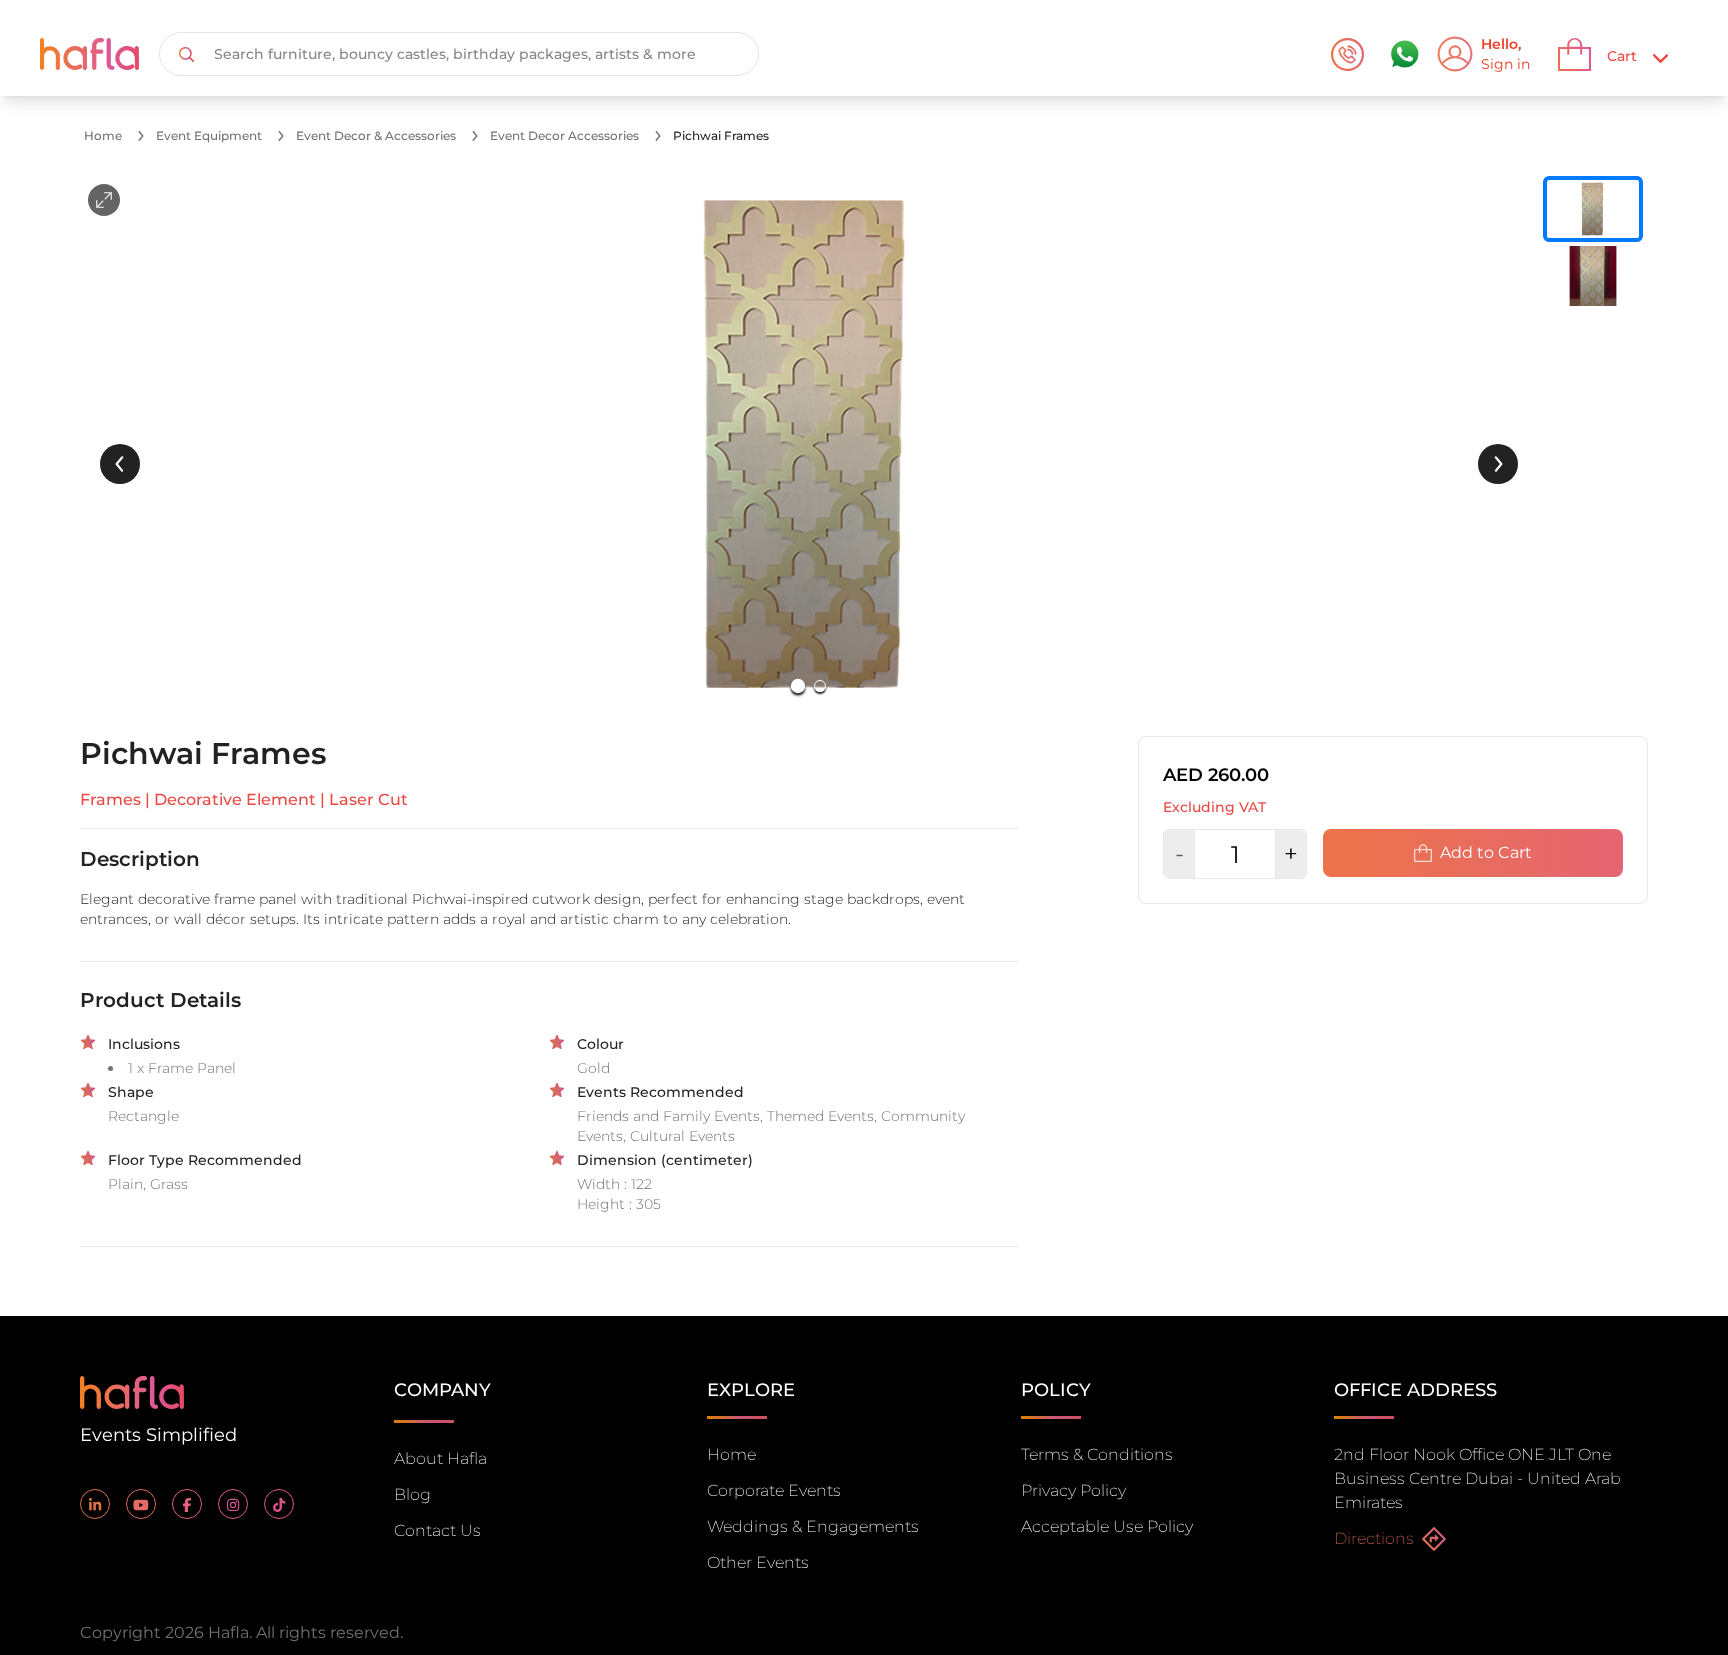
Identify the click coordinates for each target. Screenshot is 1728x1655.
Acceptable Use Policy (1107, 1526)
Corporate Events (774, 1490)
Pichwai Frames (721, 135)
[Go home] (132, 1390)
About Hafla (440, 1458)
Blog (412, 1494)
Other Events (758, 1562)
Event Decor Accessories (564, 135)
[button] (809, 444)
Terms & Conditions (1097, 1454)
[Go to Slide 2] (820, 686)
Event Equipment (209, 135)
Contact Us (437, 1530)
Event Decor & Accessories (376, 135)
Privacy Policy (1073, 1490)
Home (103, 135)
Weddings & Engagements (813, 1526)
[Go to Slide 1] (798, 686)
